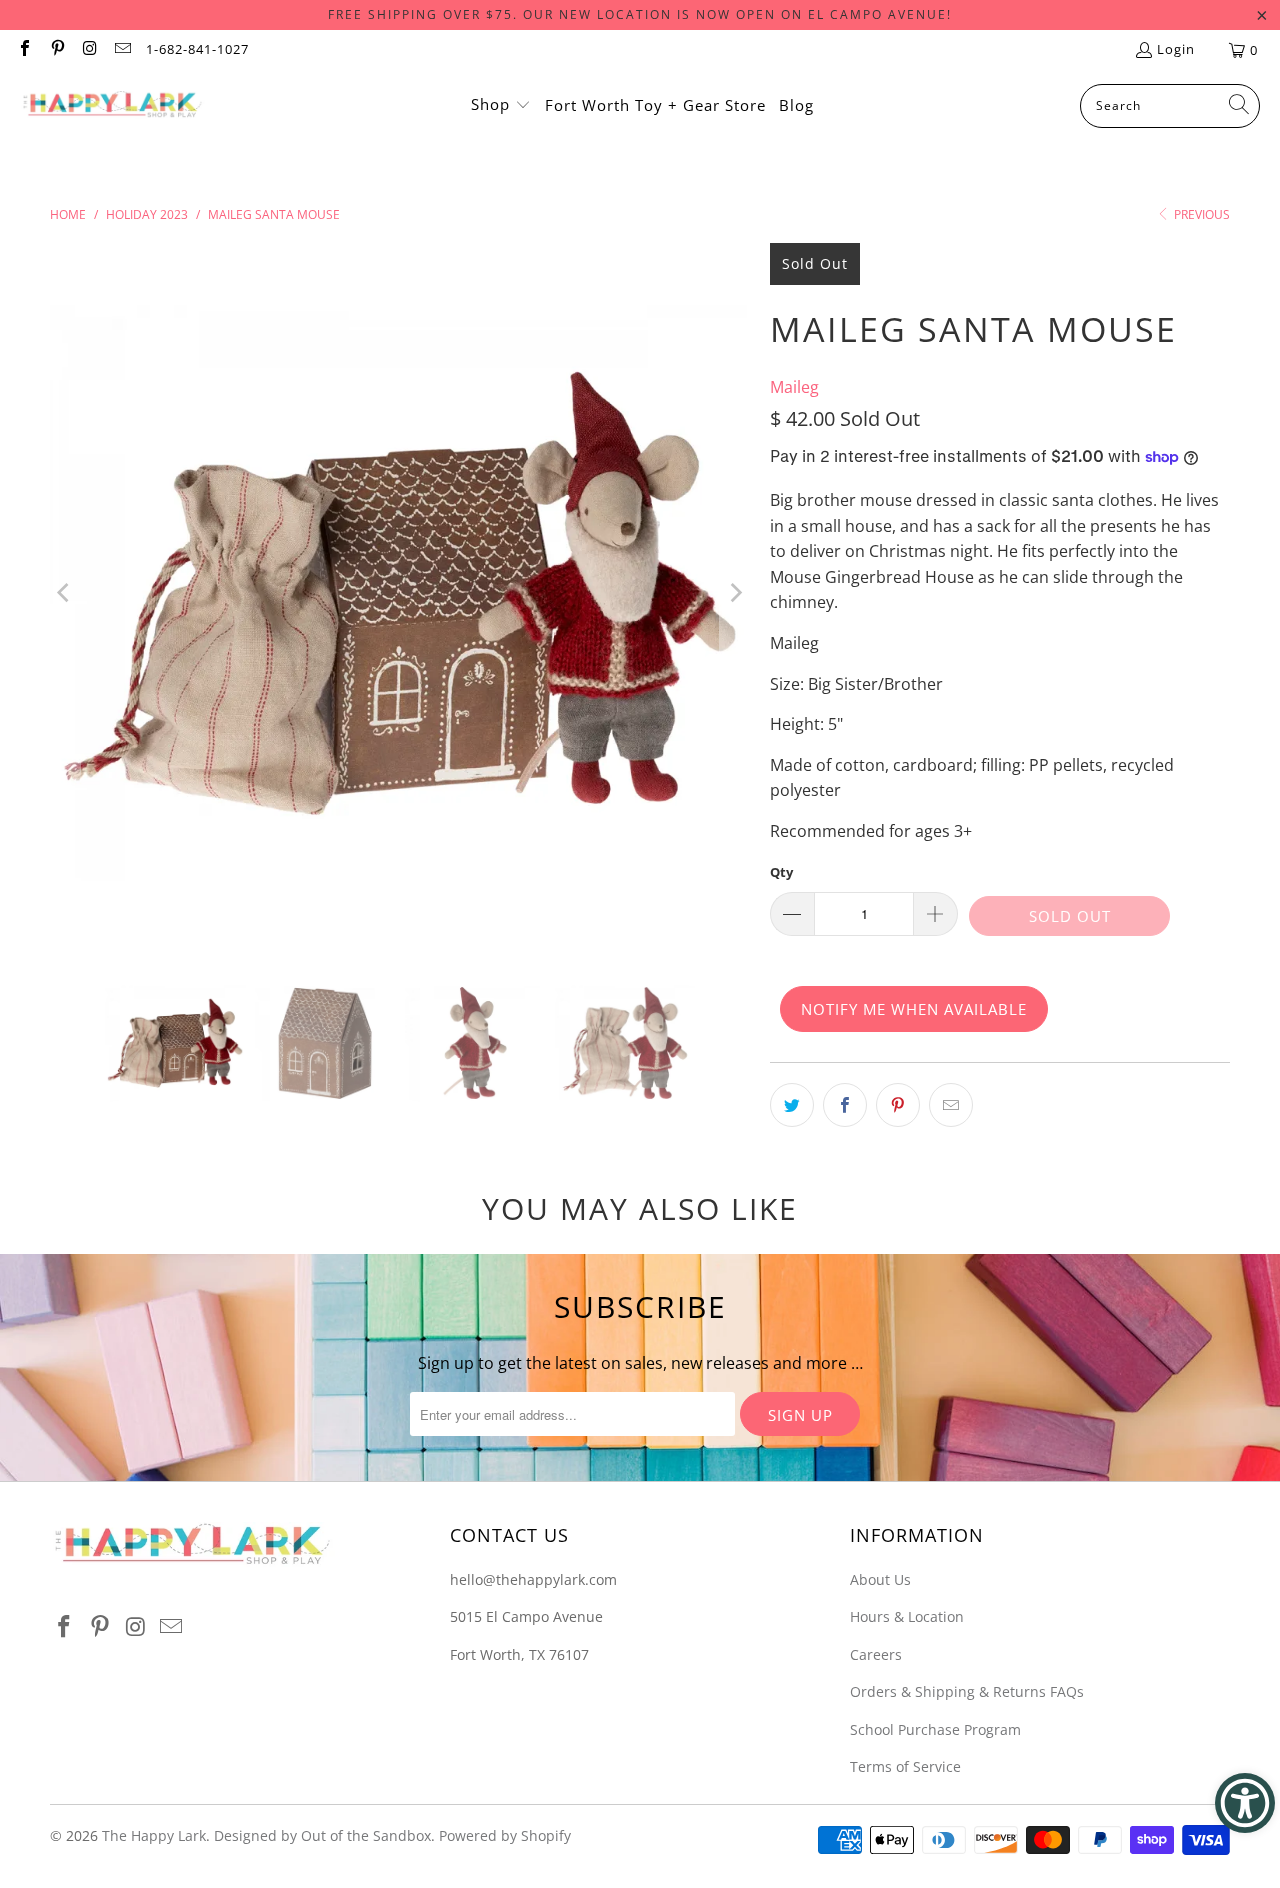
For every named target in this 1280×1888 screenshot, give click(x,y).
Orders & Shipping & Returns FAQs (967, 1691)
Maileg (794, 387)
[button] (501, 106)
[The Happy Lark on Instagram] (89, 50)
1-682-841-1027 (197, 49)
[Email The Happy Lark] (121, 50)
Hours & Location (907, 1616)
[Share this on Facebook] (845, 1105)
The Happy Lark (154, 1835)
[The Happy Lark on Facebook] (24, 50)
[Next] (735, 593)
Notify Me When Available (914, 1009)
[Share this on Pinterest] (898, 1105)
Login (1176, 49)
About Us (880, 1579)
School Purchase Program (935, 1729)
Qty (781, 872)
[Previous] (65, 593)
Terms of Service (905, 1766)
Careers (876, 1654)
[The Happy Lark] (112, 106)
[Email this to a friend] (951, 1105)
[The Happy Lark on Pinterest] (56, 50)
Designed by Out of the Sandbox (322, 1835)
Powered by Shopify (505, 1835)
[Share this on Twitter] (792, 1105)
